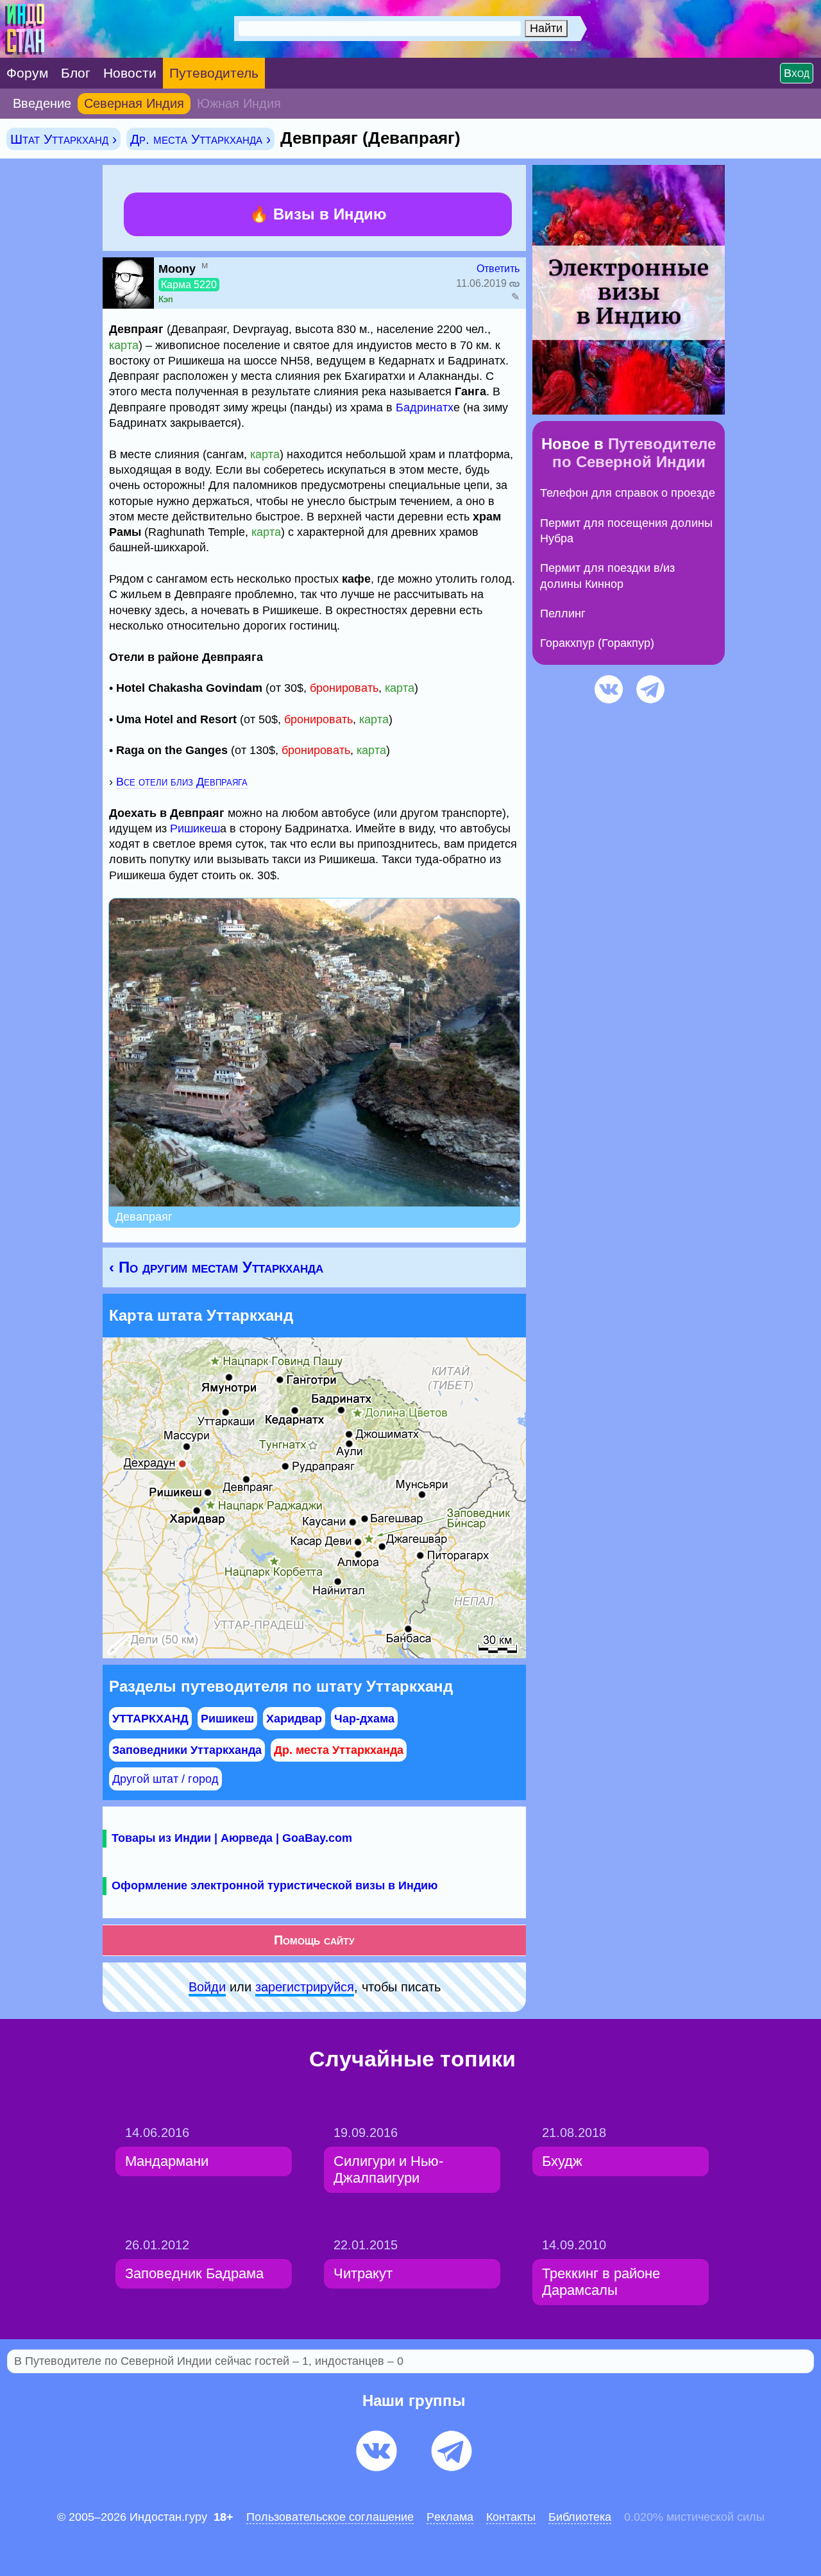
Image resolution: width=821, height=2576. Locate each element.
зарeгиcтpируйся (305, 1987)
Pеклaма (450, 2517)
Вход (797, 73)
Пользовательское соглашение (330, 2517)
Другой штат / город (165, 1779)
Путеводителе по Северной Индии (634, 453)
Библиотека (580, 2517)
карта (124, 345)
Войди (207, 1987)
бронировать (344, 688)
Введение (42, 103)
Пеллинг (563, 614)
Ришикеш (195, 829)
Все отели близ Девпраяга (182, 782)
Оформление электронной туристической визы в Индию (275, 1885)
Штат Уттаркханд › (63, 139)
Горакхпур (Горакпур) (597, 643)
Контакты (511, 2517)
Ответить (498, 269)
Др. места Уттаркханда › (200, 139)
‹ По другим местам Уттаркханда (216, 1267)
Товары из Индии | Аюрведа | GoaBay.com (232, 1838)
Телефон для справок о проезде (628, 493)
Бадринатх (425, 408)
